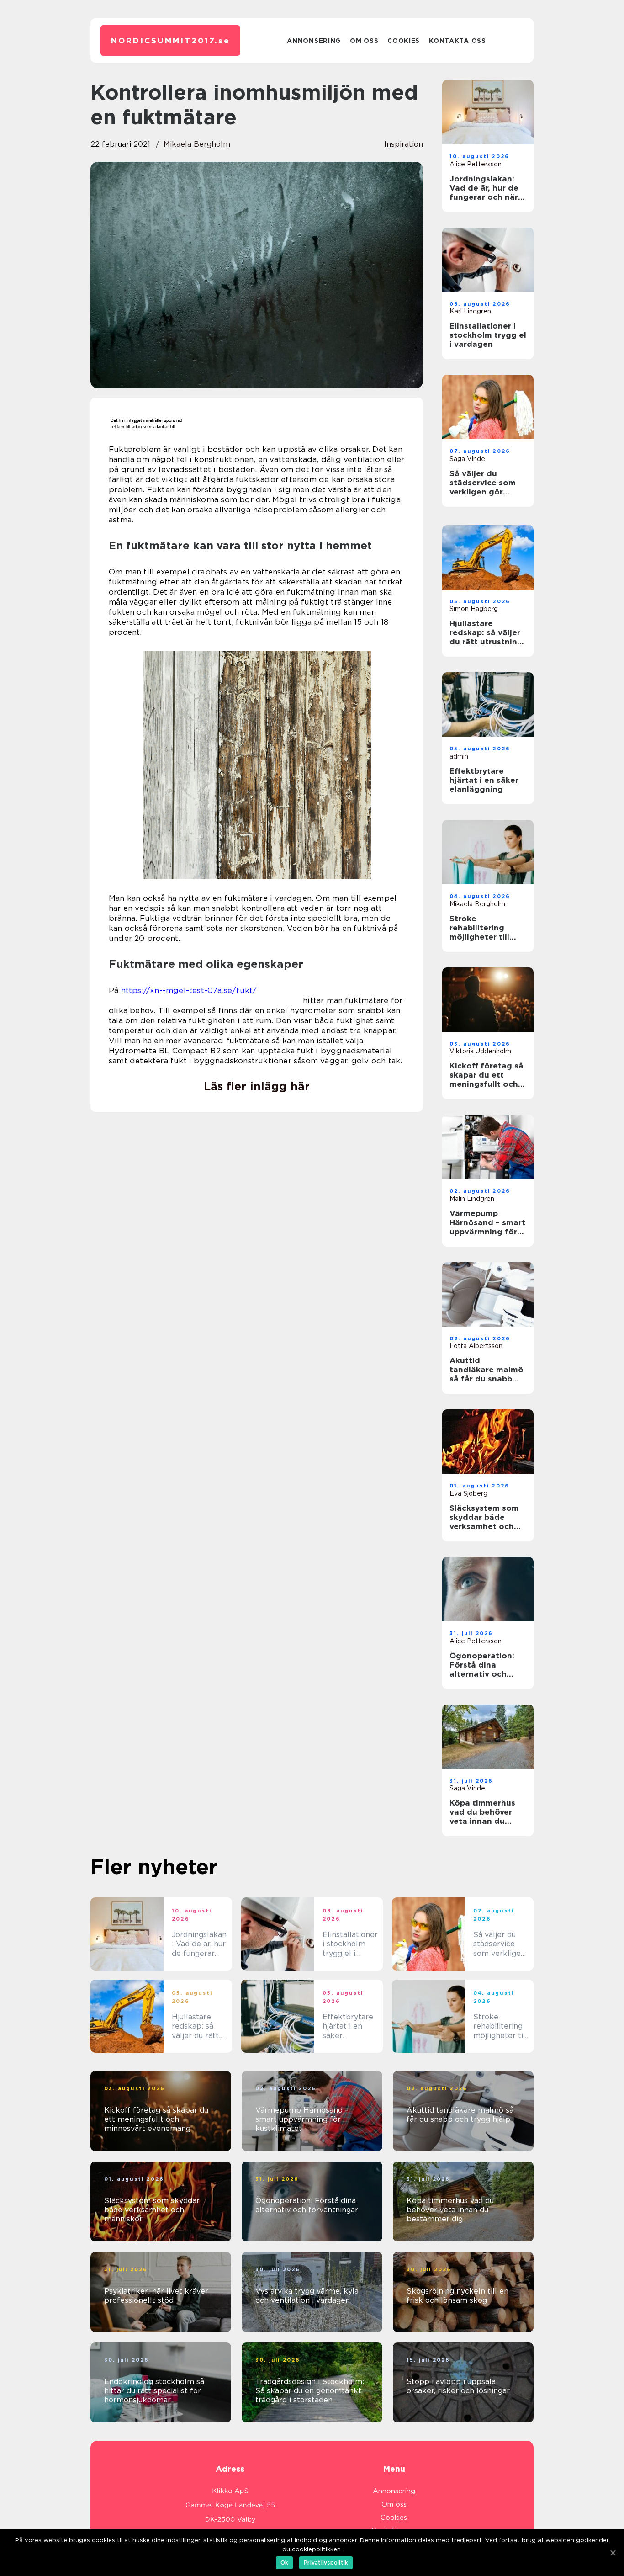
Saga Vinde (467, 459)
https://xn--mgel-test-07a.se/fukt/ (189, 990)
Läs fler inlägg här (257, 1086)
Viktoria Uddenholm (480, 1051)
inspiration (404, 144)
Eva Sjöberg (468, 1493)
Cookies (404, 41)
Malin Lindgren (472, 1199)
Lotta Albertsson (476, 1346)
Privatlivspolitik (326, 2563)
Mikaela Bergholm (197, 144)
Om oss (364, 41)
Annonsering (314, 41)
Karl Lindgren (470, 311)
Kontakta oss (457, 41)
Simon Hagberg (474, 609)
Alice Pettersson (476, 164)
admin (459, 756)
